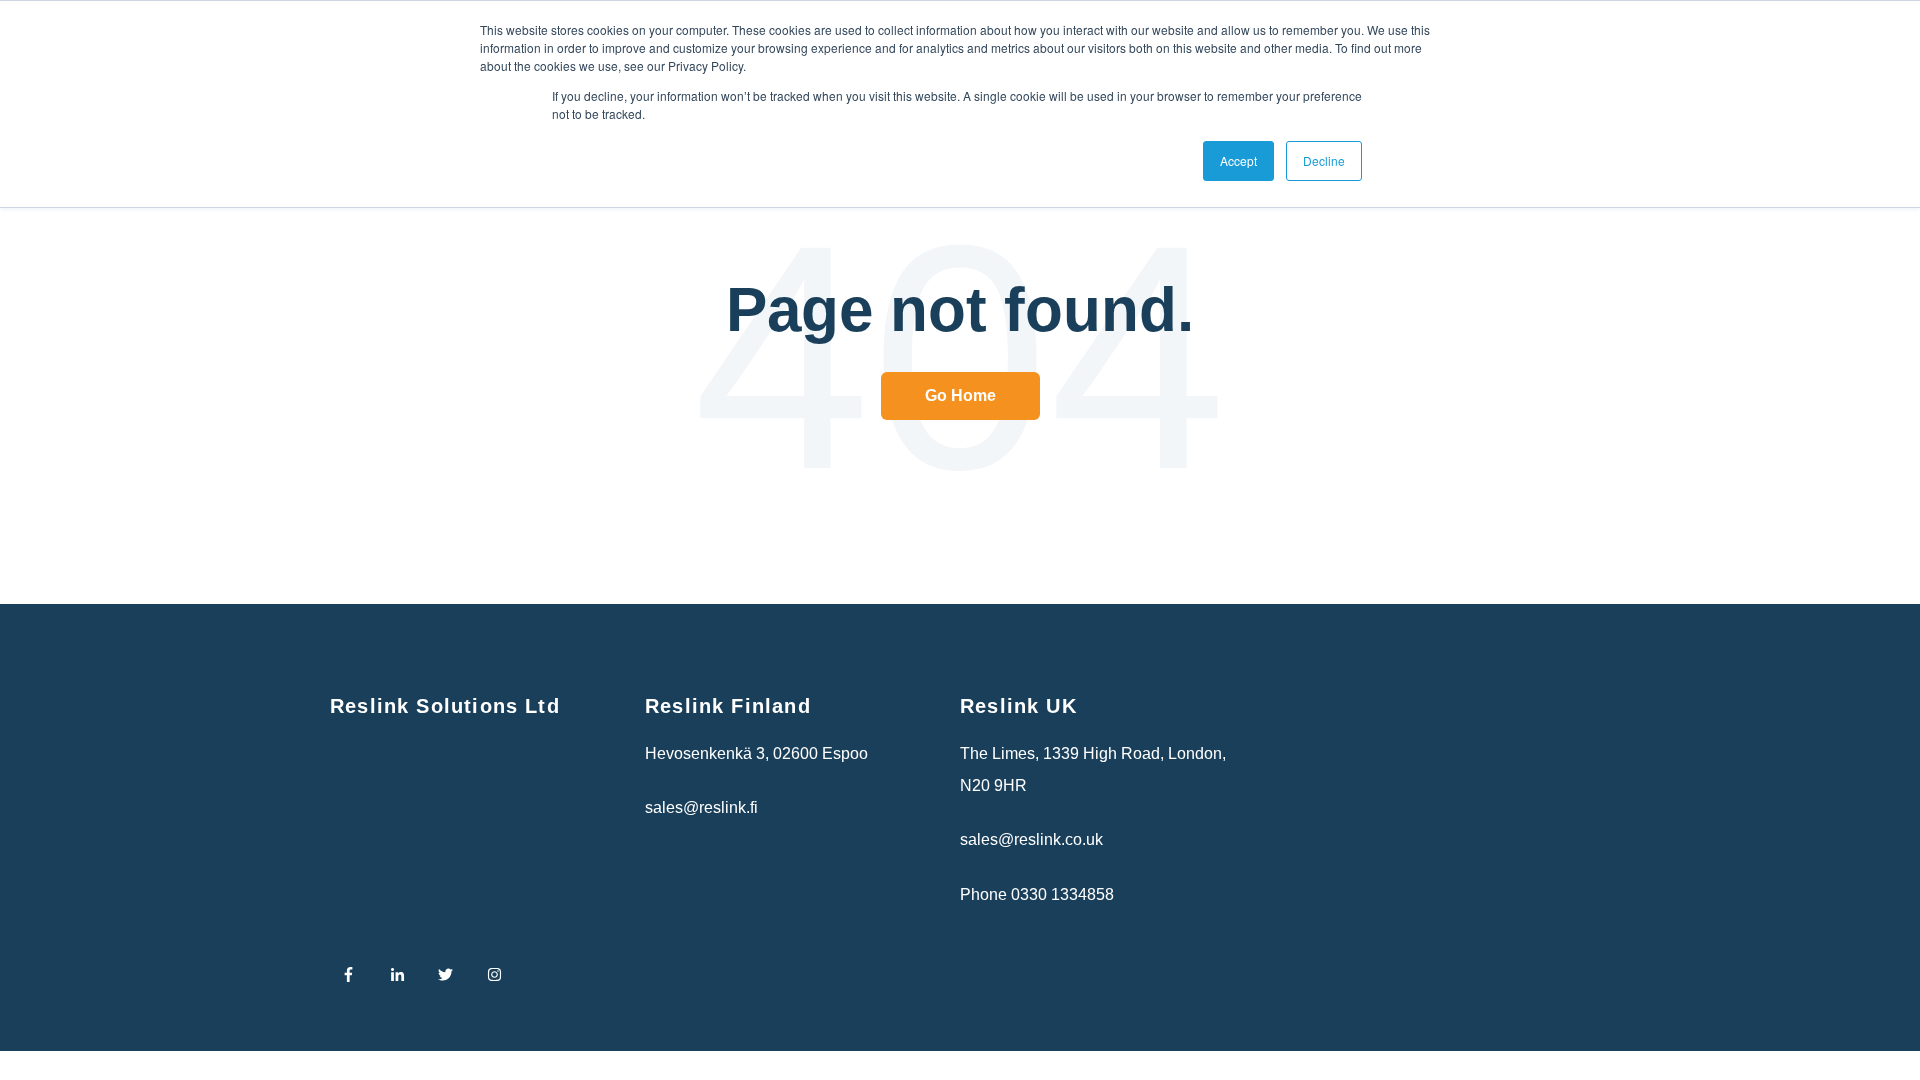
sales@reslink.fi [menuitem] (701, 807)
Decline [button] (1324, 160)
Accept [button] (1238, 160)
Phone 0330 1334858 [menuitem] (1037, 894)
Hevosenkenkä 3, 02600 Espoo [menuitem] (756, 753)
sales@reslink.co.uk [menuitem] (1031, 839)
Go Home (960, 395)
